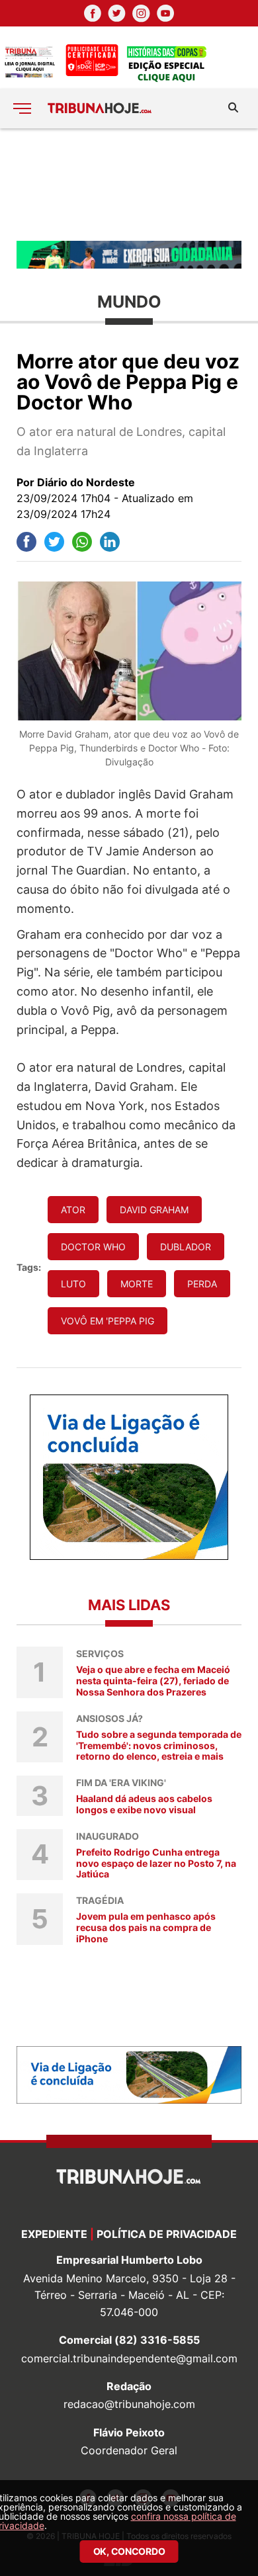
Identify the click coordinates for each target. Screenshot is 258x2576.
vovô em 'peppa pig (107, 1321)
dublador (186, 1247)
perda (202, 1284)
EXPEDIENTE (54, 2234)
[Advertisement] (129, 184)
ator (73, 1210)
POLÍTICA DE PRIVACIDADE (167, 2234)
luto (73, 1284)
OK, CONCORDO (129, 2551)
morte (137, 1284)
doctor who (93, 1247)
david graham (154, 1210)
